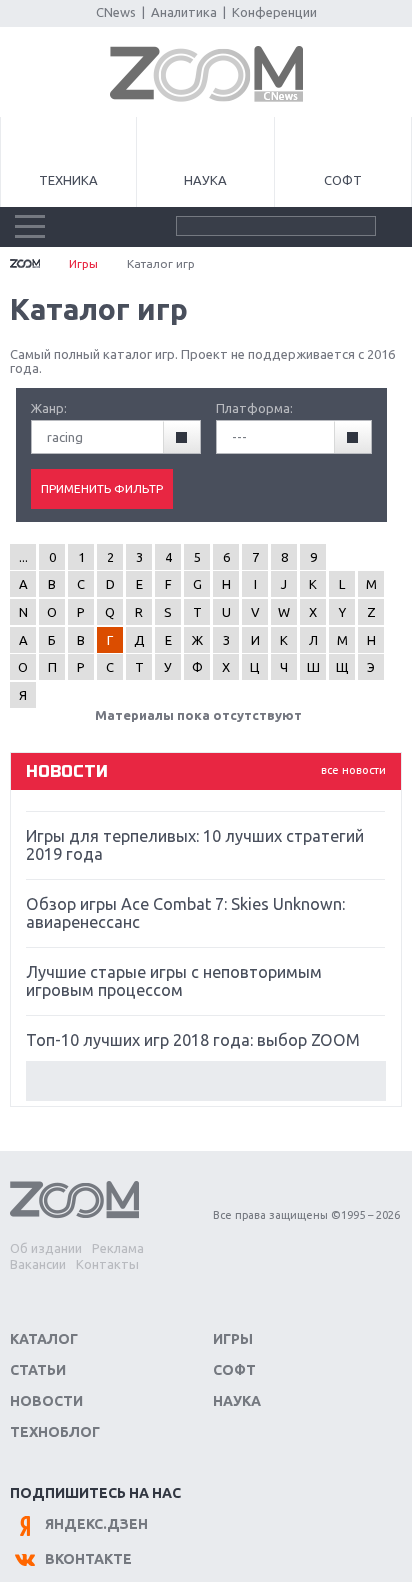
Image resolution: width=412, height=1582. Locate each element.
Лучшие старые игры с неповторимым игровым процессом (174, 981)
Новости (46, 1401)
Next (205, 1081)
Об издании (46, 1248)
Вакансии (38, 1264)
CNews (116, 12)
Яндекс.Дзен (96, 1524)
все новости (353, 770)
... (23, 557)
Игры (83, 263)
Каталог (44, 1339)
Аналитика (184, 12)
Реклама (118, 1248)
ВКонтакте (88, 1559)
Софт (343, 180)
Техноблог (55, 1432)
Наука (205, 180)
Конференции (274, 12)
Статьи (38, 1370)
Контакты (107, 1264)
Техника (68, 180)
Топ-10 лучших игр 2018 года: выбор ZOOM (193, 1040)
